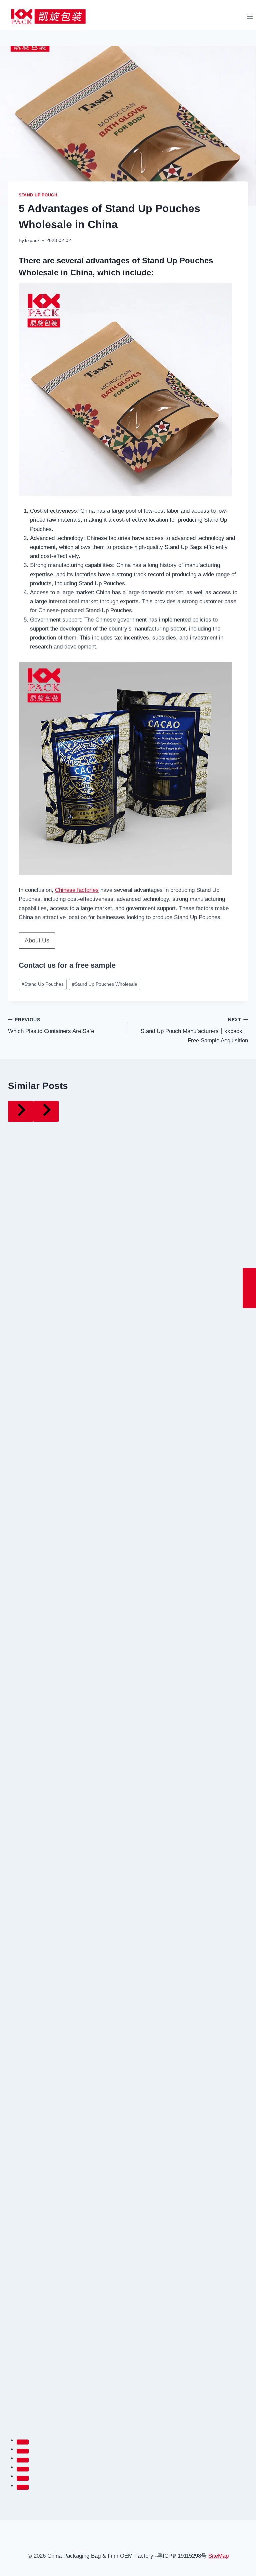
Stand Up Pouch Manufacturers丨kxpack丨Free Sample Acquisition (194, 1030)
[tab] (23, 2442)
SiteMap (218, 2556)
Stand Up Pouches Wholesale (105, 984)
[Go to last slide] (21, 1111)
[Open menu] (250, 16)
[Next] (46, 1111)
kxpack (32, 241)
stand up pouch (38, 195)
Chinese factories (77, 890)
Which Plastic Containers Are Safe (51, 1026)
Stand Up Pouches (43, 984)
